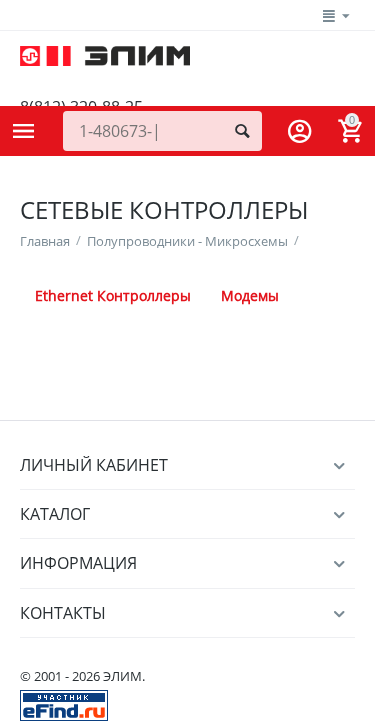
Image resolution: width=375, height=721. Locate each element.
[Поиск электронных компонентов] (64, 704)
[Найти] (242, 131)
